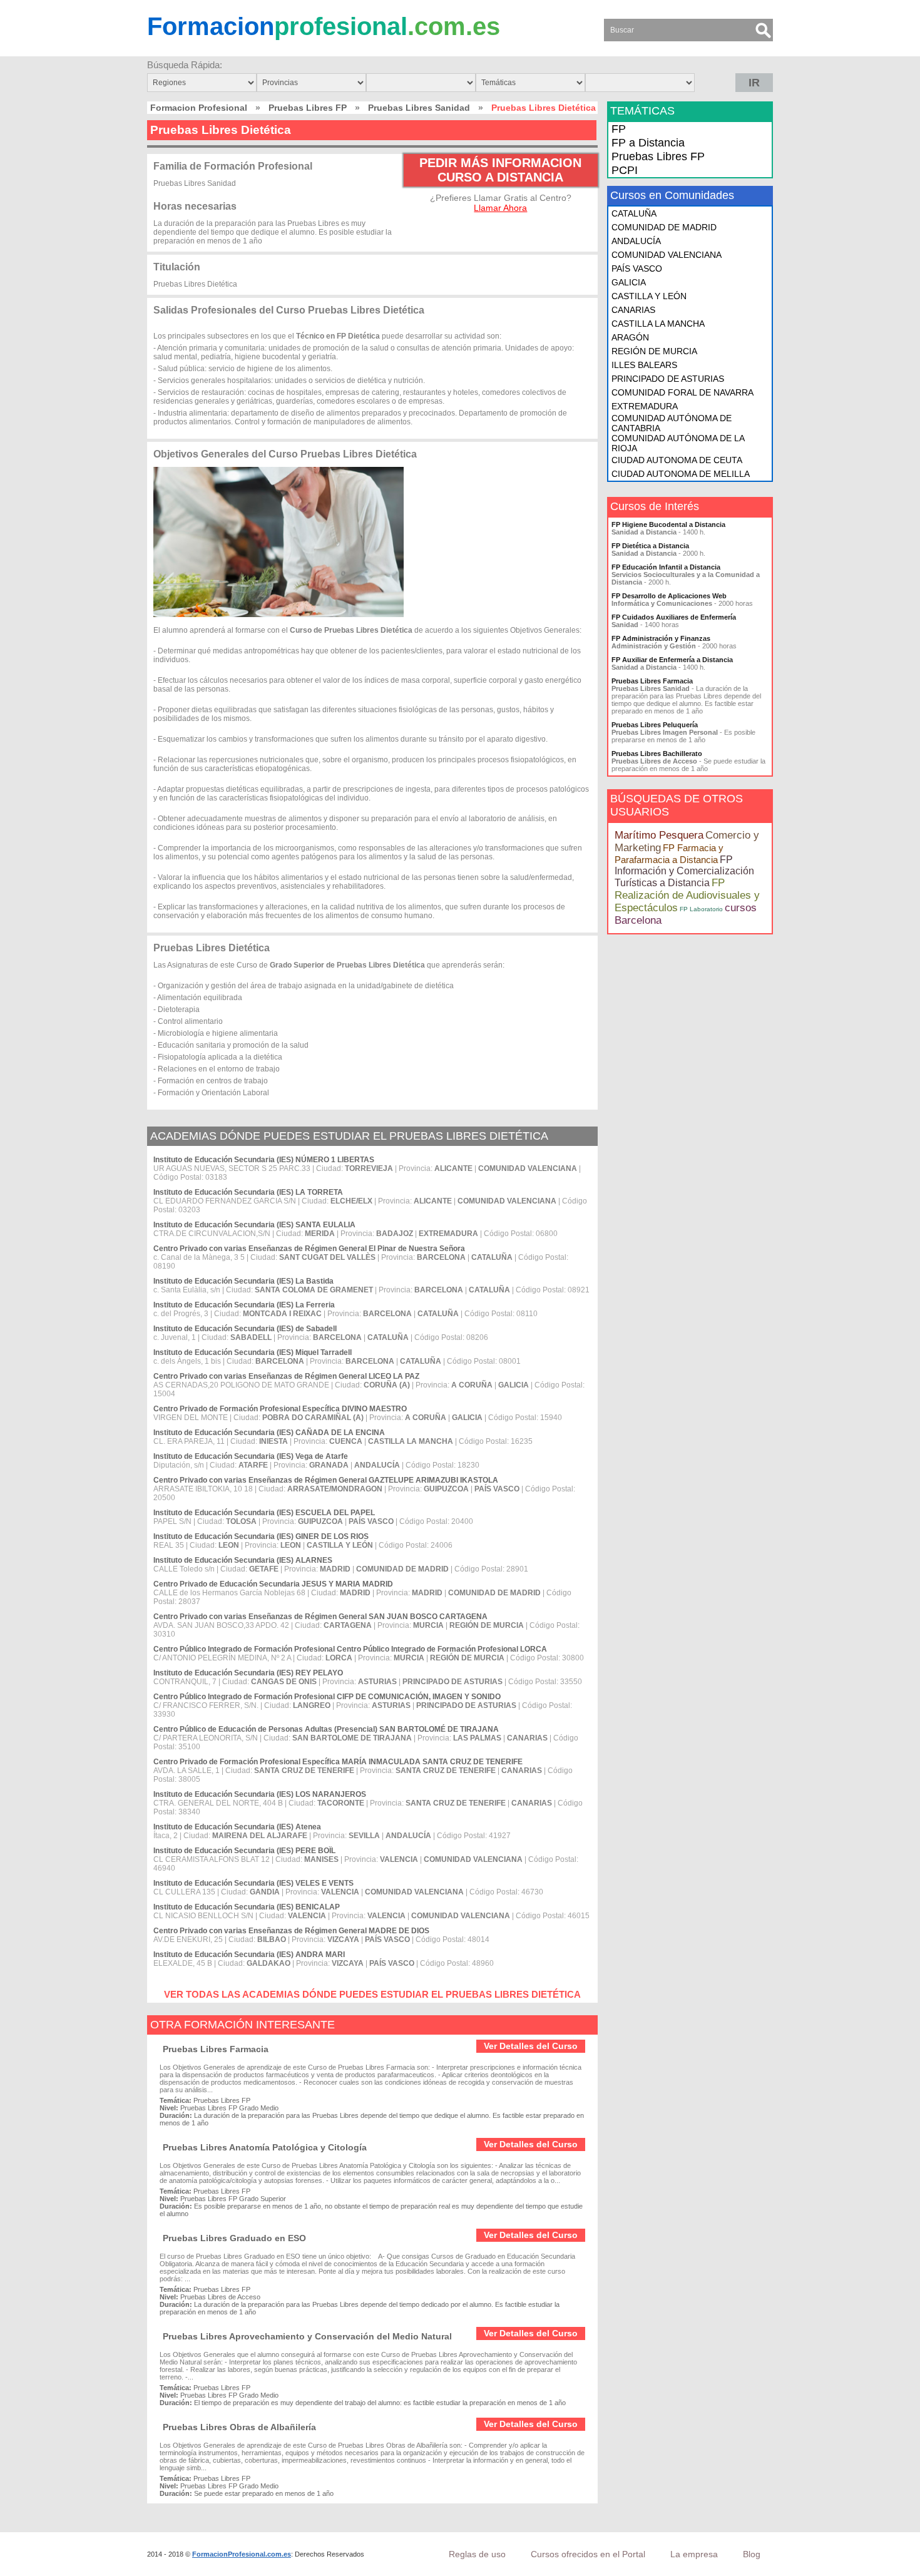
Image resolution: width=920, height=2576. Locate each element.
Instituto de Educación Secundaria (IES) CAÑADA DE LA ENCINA (269, 1433)
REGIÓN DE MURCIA (654, 351)
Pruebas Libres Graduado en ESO (234, 2238)
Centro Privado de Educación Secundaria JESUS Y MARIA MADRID (273, 1584)
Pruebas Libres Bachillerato (657, 754)
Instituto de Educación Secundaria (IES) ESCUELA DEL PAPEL (264, 1513)
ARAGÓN (630, 337)
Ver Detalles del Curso (531, 2046)
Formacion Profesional (199, 108)
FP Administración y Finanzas (661, 638)
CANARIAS (633, 310)
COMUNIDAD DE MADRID (664, 227)
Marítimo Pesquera (659, 835)
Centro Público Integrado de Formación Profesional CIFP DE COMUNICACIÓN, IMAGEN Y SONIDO (327, 1697)
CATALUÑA (634, 213)
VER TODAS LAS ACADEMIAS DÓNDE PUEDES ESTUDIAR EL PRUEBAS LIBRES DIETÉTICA (372, 1994)
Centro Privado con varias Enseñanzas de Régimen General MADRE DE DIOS (291, 1931)
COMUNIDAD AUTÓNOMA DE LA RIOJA (678, 443)
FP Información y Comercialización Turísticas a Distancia (684, 871)
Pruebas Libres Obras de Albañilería (239, 2427)
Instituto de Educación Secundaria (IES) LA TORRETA (248, 1192)
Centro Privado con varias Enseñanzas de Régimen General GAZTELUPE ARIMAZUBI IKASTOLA (326, 1480)
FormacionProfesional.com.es (242, 2554)
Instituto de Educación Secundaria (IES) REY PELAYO (248, 1673)
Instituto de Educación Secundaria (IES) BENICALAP (247, 1907)
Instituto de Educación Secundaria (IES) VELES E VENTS (253, 1883)
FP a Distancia (648, 143)
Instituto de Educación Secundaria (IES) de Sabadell (245, 1329)
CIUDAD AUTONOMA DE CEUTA (677, 460)
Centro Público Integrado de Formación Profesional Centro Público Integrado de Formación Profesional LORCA (350, 1649)
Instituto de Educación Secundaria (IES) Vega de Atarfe (251, 1456)
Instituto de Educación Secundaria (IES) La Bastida (243, 1281)
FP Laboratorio (701, 909)
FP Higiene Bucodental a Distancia (668, 524)
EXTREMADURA (645, 406)
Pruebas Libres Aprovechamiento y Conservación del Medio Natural (307, 2336)
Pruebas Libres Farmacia (216, 2049)
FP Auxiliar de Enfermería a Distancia (672, 660)
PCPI (625, 170)
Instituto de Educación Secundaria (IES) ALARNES (243, 1560)
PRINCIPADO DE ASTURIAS (668, 379)
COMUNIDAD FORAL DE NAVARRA (682, 392)
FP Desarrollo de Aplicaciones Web (669, 596)
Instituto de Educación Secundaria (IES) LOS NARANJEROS (260, 1794)
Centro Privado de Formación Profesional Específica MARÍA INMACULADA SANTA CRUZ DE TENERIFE (338, 1762)
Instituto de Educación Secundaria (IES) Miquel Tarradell (253, 1352)
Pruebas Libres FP (308, 108)
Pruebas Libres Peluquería (655, 725)
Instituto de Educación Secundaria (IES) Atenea (237, 1827)
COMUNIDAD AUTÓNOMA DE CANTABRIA (672, 423)
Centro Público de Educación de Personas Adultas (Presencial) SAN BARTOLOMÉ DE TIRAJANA (326, 1729)
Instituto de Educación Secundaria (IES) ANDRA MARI (249, 1955)
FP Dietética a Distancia (650, 546)
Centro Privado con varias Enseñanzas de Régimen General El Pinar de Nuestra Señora (309, 1249)
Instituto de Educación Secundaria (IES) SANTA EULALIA (254, 1225)
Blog (752, 2554)
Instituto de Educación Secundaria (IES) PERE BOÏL (244, 1851)
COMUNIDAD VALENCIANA (667, 255)
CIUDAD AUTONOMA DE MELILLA (681, 474)
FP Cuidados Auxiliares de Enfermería (674, 617)
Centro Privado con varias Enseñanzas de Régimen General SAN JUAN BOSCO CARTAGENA (320, 1617)
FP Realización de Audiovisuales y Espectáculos (687, 895)
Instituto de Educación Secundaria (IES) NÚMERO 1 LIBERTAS (264, 1160)
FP (619, 129)
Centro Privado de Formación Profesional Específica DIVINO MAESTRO (280, 1409)
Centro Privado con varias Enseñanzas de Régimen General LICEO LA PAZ (286, 1376)
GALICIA (629, 282)
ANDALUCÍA (636, 241)
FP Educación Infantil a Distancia (666, 567)
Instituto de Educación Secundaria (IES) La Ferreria (244, 1305)
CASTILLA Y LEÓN (649, 296)
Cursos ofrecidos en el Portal (588, 2554)
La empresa (694, 2554)
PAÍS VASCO (637, 268)
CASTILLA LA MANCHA (658, 324)
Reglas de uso (477, 2554)
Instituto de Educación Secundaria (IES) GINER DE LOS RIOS (261, 1536)
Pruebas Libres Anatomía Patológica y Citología (265, 2147)
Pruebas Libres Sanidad (419, 108)
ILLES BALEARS (644, 365)
